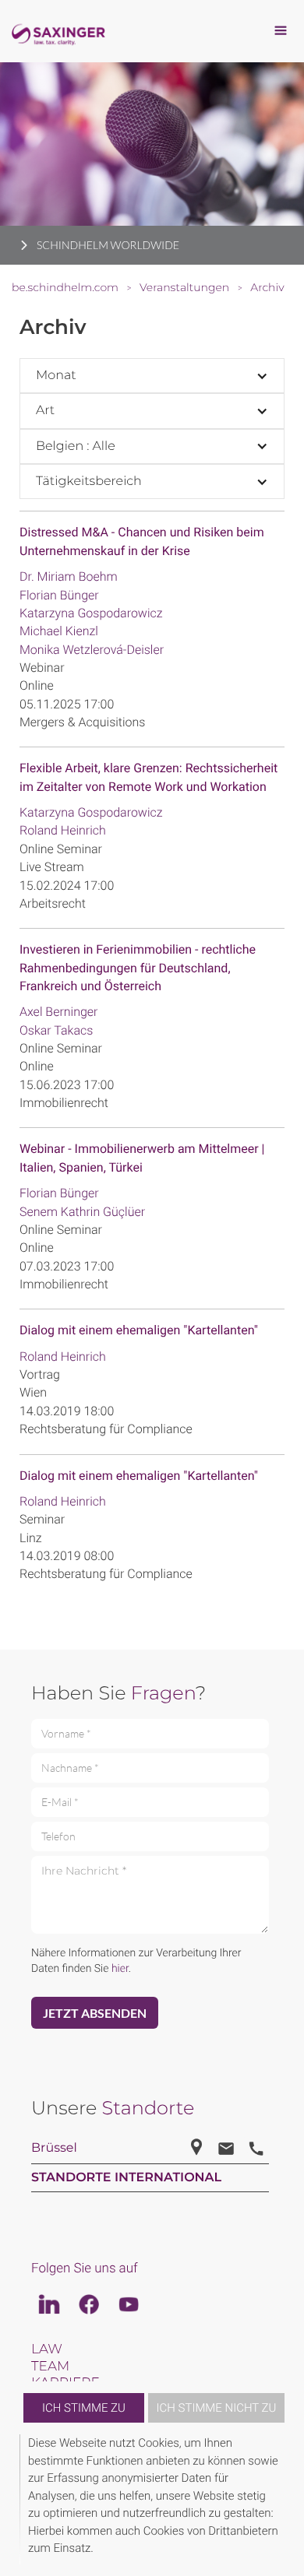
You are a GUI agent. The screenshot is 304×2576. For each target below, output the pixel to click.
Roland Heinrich (63, 830)
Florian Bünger (59, 595)
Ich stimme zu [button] (84, 2408)
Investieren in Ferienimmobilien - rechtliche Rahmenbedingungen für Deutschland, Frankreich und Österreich (138, 968)
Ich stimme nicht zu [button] (217, 2408)
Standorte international (126, 2178)
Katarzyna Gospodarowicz (91, 613)
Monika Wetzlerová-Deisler (92, 650)
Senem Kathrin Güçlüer (82, 1212)
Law (47, 2349)
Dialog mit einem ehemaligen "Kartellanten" (139, 1330)
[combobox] (152, 376)
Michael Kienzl (59, 631)
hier (120, 1969)
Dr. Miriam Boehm (69, 576)
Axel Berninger (59, 1012)
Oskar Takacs (56, 1030)
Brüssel (54, 2148)
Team (50, 2367)
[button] (282, 2499)
